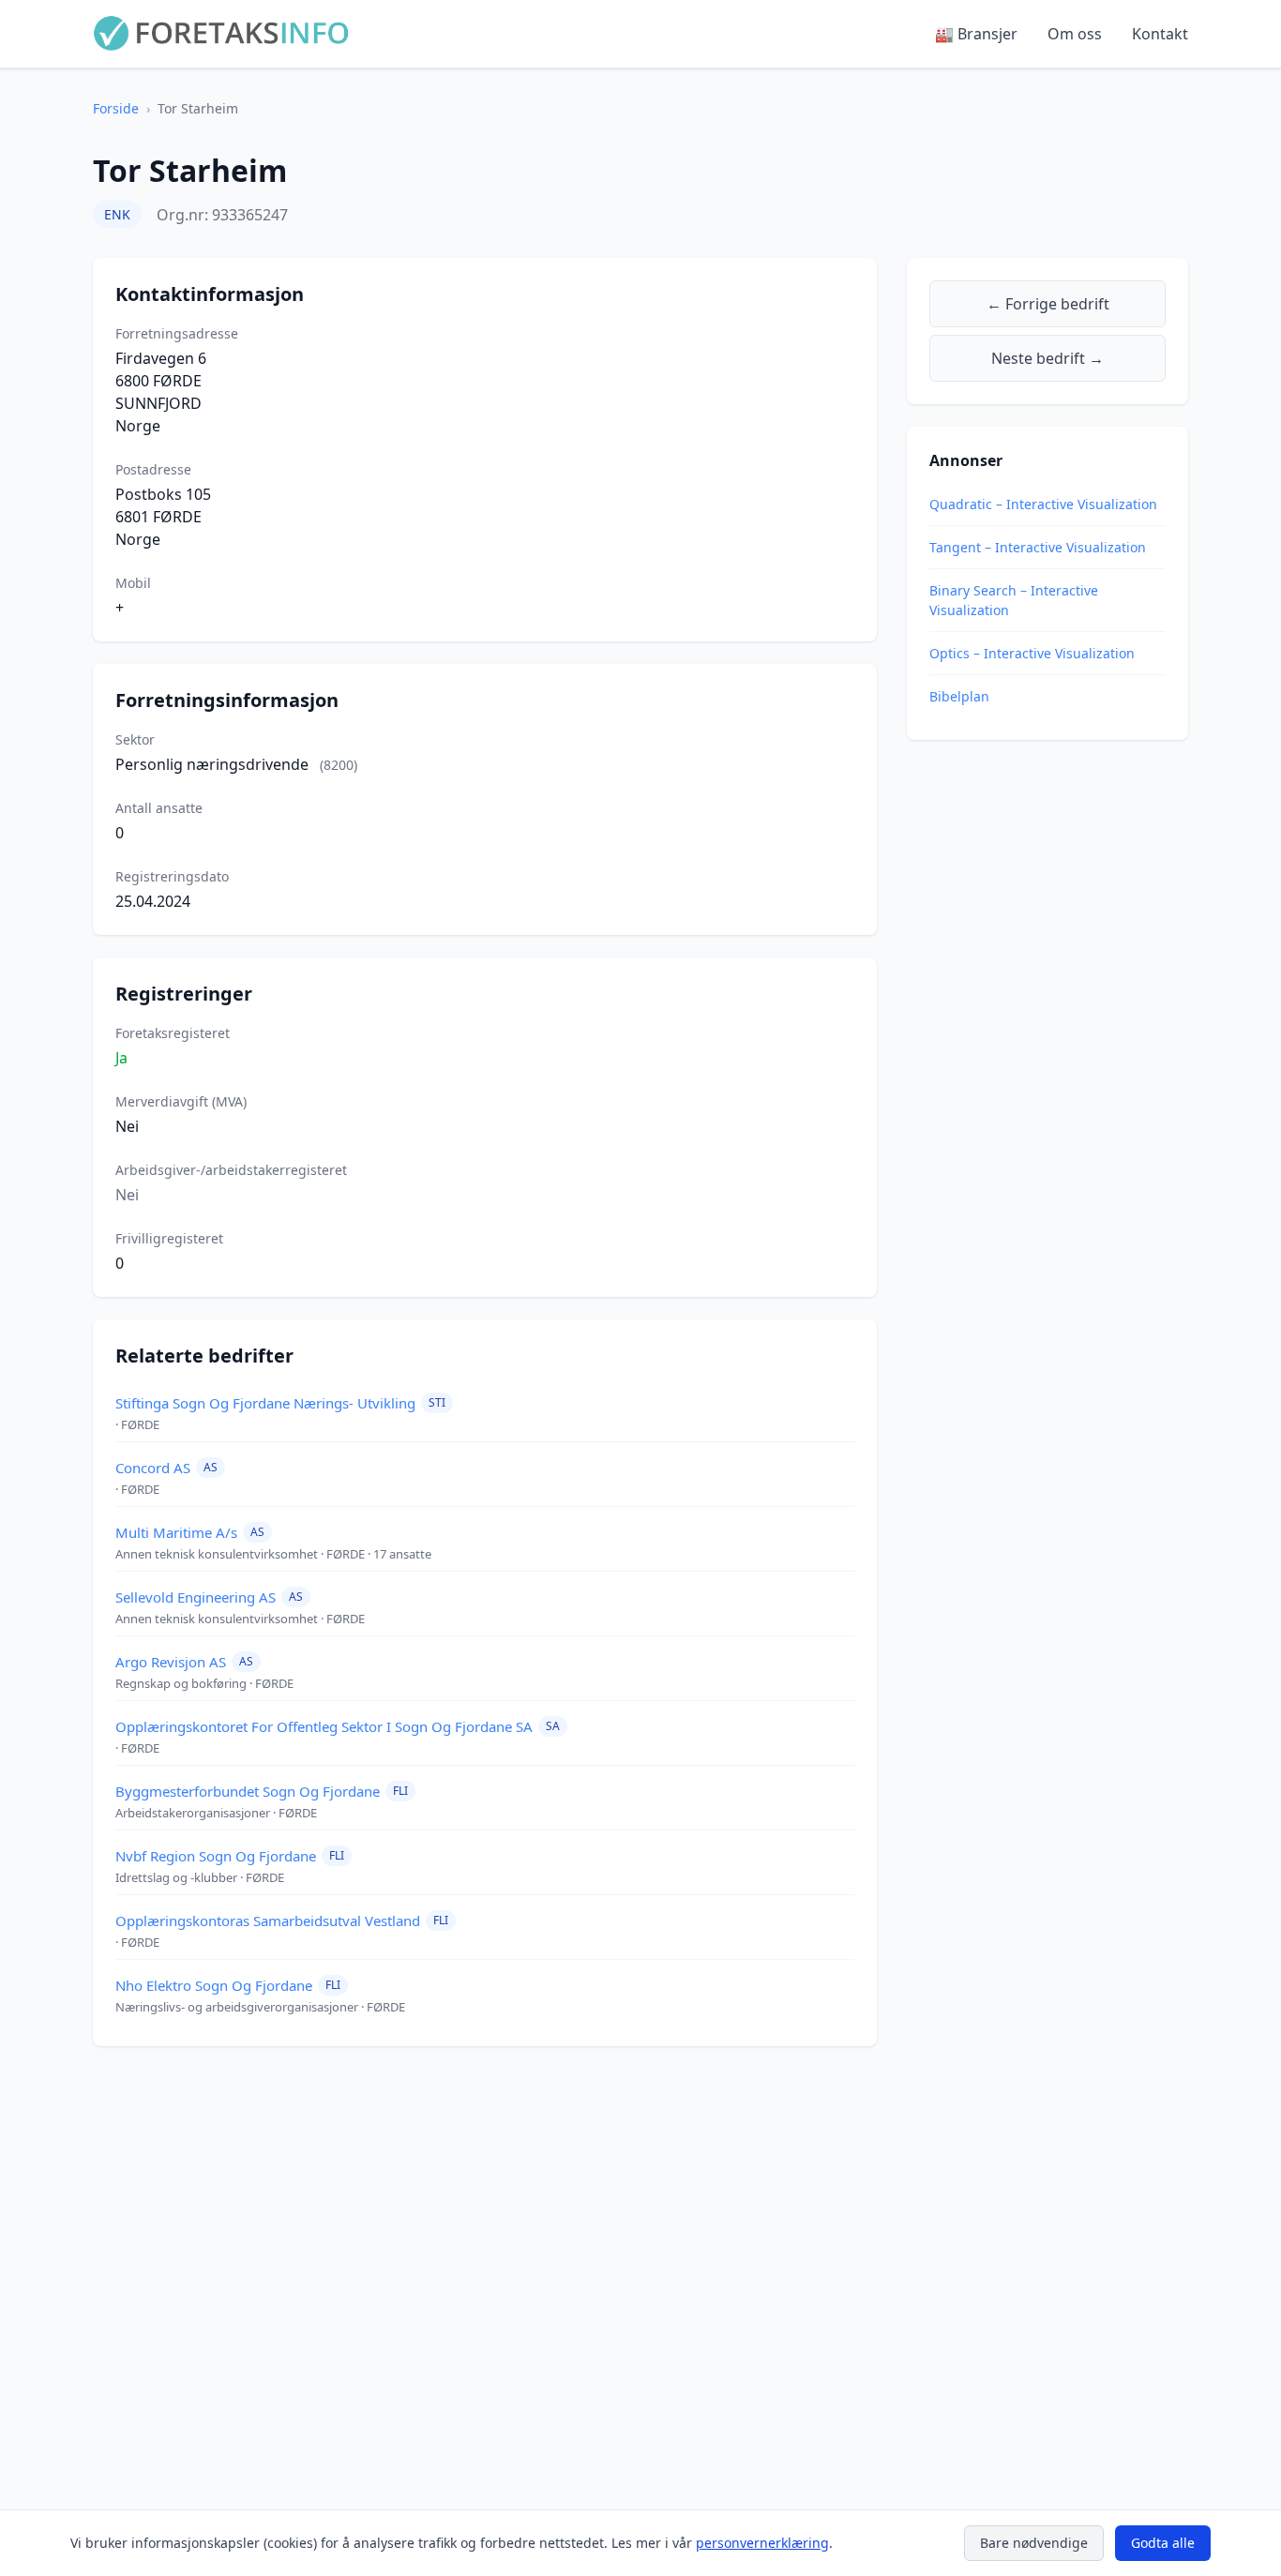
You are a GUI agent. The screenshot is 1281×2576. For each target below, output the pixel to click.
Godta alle (1163, 2543)
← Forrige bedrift (1048, 304)
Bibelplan (959, 696)
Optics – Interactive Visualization (1032, 653)
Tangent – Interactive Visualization (1038, 547)
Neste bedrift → (1047, 358)
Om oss (1075, 34)
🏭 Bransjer (976, 34)
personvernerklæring (762, 2543)
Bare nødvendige (1034, 2543)
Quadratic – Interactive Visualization (1043, 504)
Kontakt (1160, 34)
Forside (116, 108)
